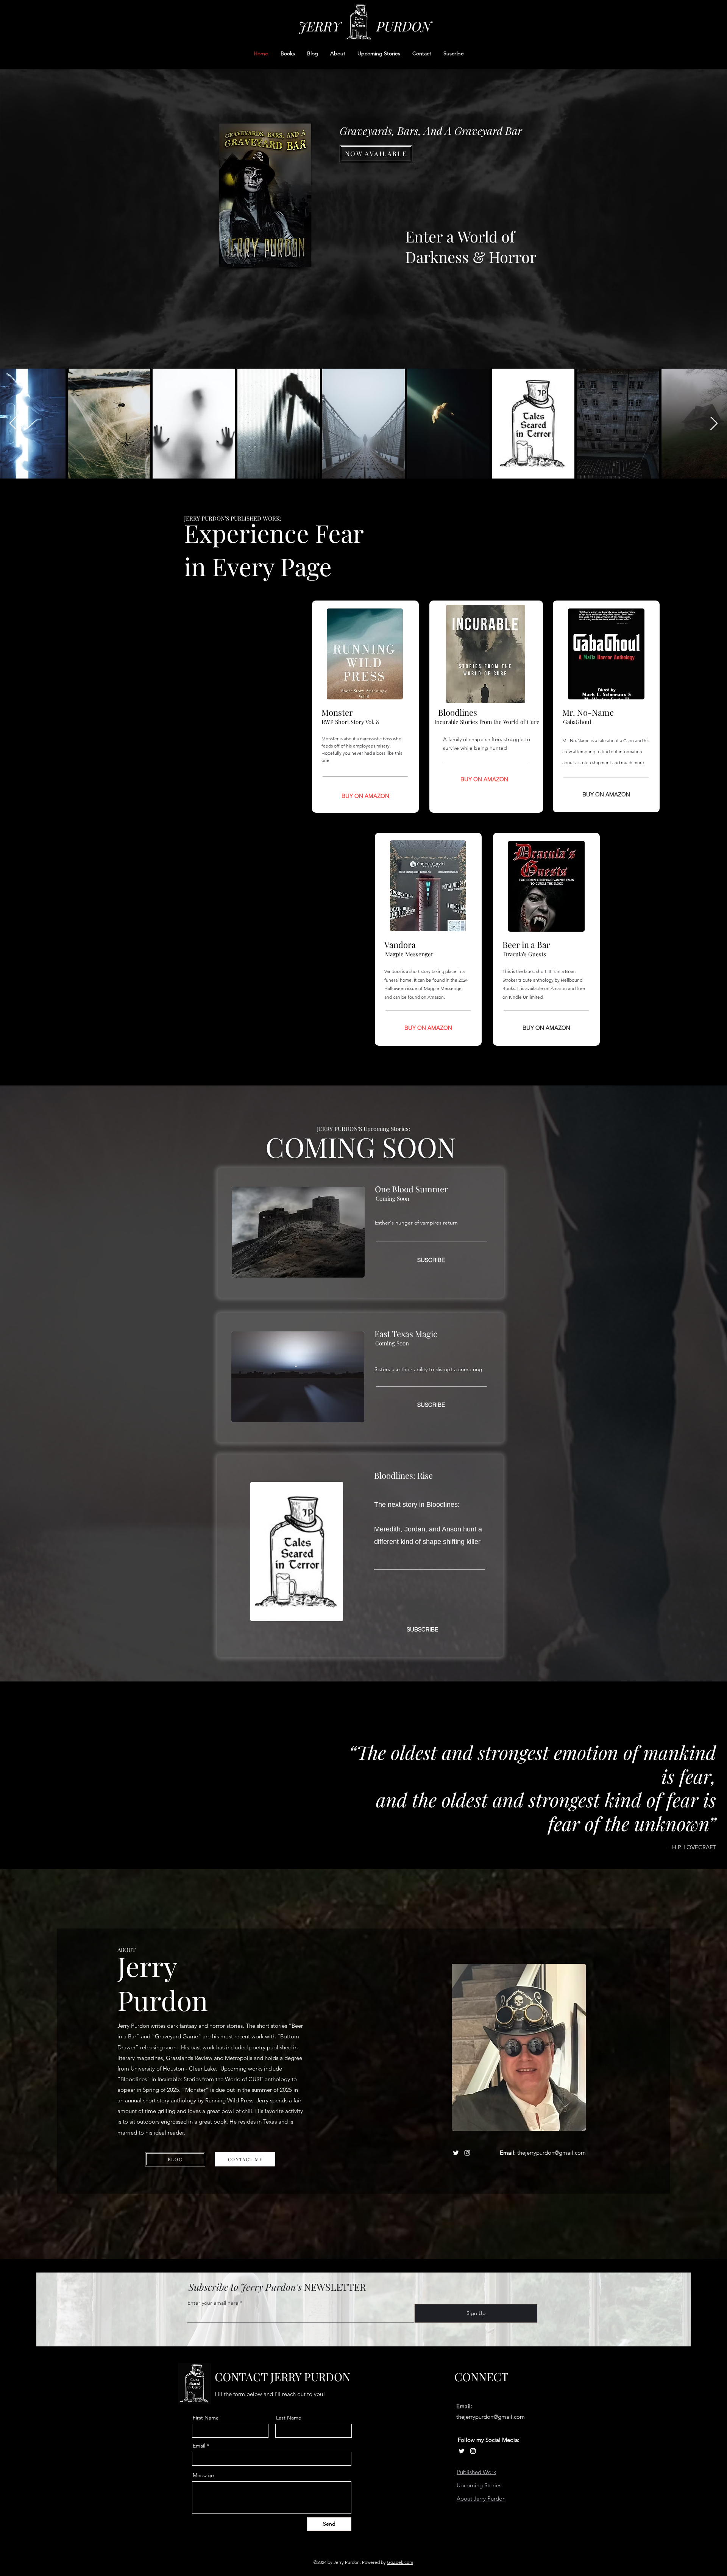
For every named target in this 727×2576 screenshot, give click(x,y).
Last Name (289, 2418)
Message (203, 2475)
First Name (206, 2418)
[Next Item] (714, 424)
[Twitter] (456, 2153)
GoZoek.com (400, 2562)
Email (199, 2446)
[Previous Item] (13, 424)
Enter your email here (213, 2303)
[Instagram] (467, 2153)
